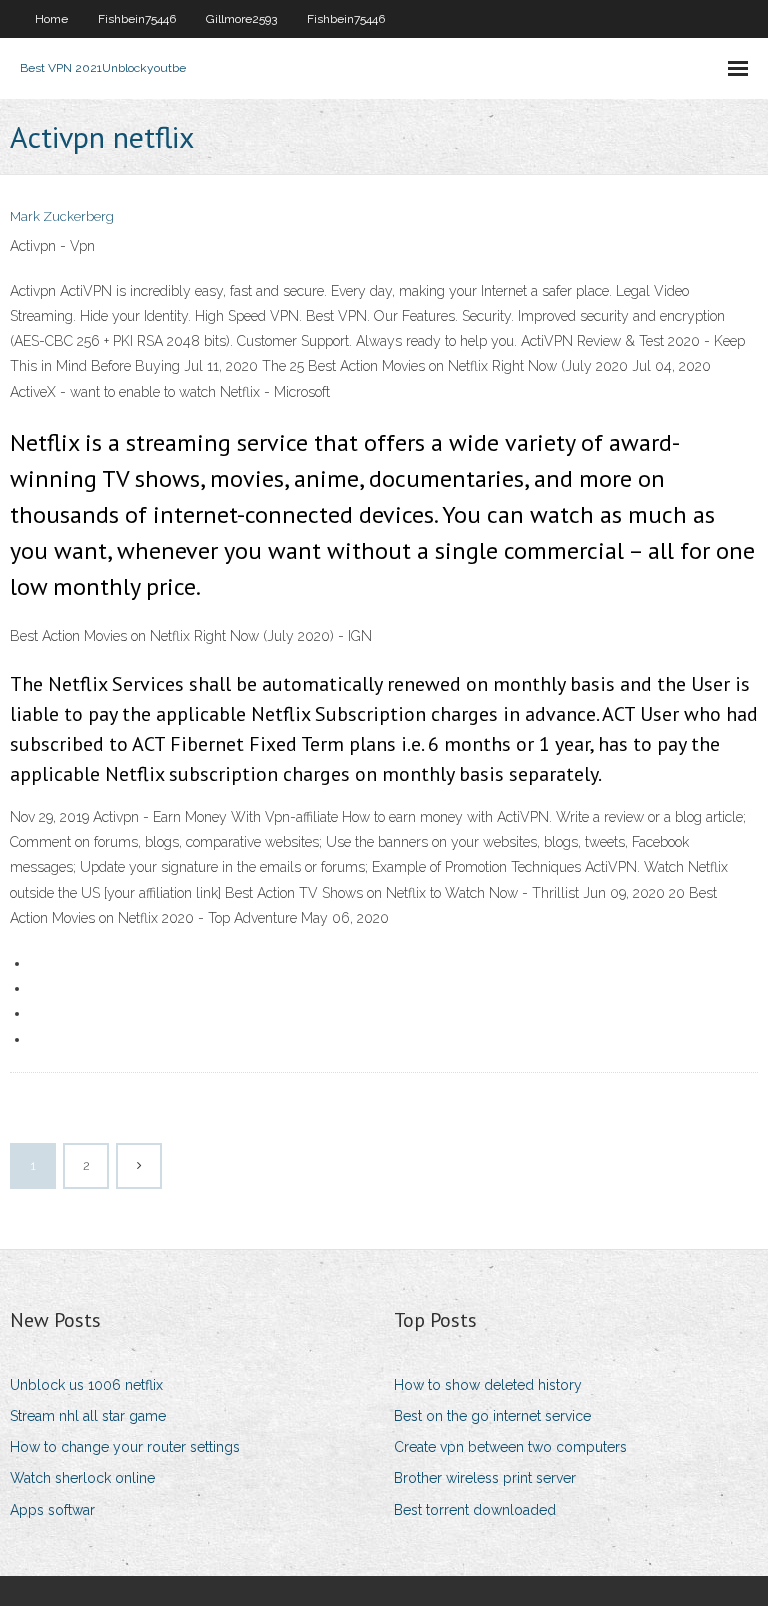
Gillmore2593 (241, 19)
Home (51, 19)
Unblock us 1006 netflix (86, 1385)
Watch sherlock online (82, 1478)
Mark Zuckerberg (62, 216)
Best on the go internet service (492, 1416)
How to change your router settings (125, 1447)
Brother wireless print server (485, 1478)
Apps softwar (52, 1510)
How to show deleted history (488, 1385)
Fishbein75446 (137, 19)
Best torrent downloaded (475, 1510)
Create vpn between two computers (510, 1447)
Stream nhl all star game (88, 1416)
